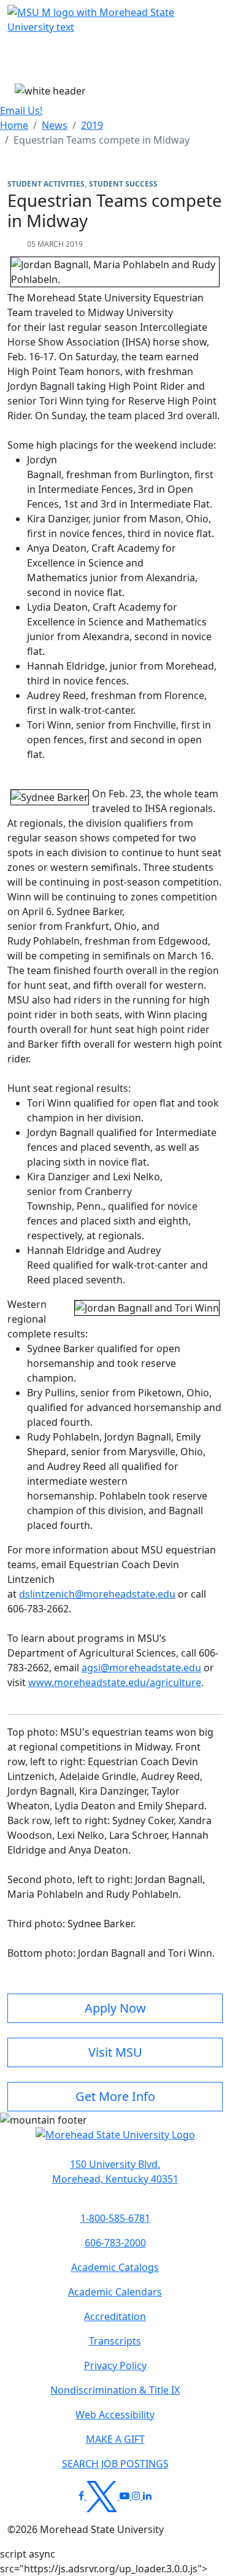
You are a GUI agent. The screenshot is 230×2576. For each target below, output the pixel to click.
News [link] (55, 125)
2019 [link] (92, 125)
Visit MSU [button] (115, 2052)
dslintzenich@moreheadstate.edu (97, 1594)
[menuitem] (14, 125)
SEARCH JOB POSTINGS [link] (115, 2464)
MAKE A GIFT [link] (115, 2439)
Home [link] (14, 125)
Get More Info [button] (115, 2096)
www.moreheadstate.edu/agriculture (115, 1682)
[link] (115, 2172)
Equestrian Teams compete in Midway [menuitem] (102, 140)
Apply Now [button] (115, 2008)
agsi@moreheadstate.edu (141, 1668)
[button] (115, 2141)
